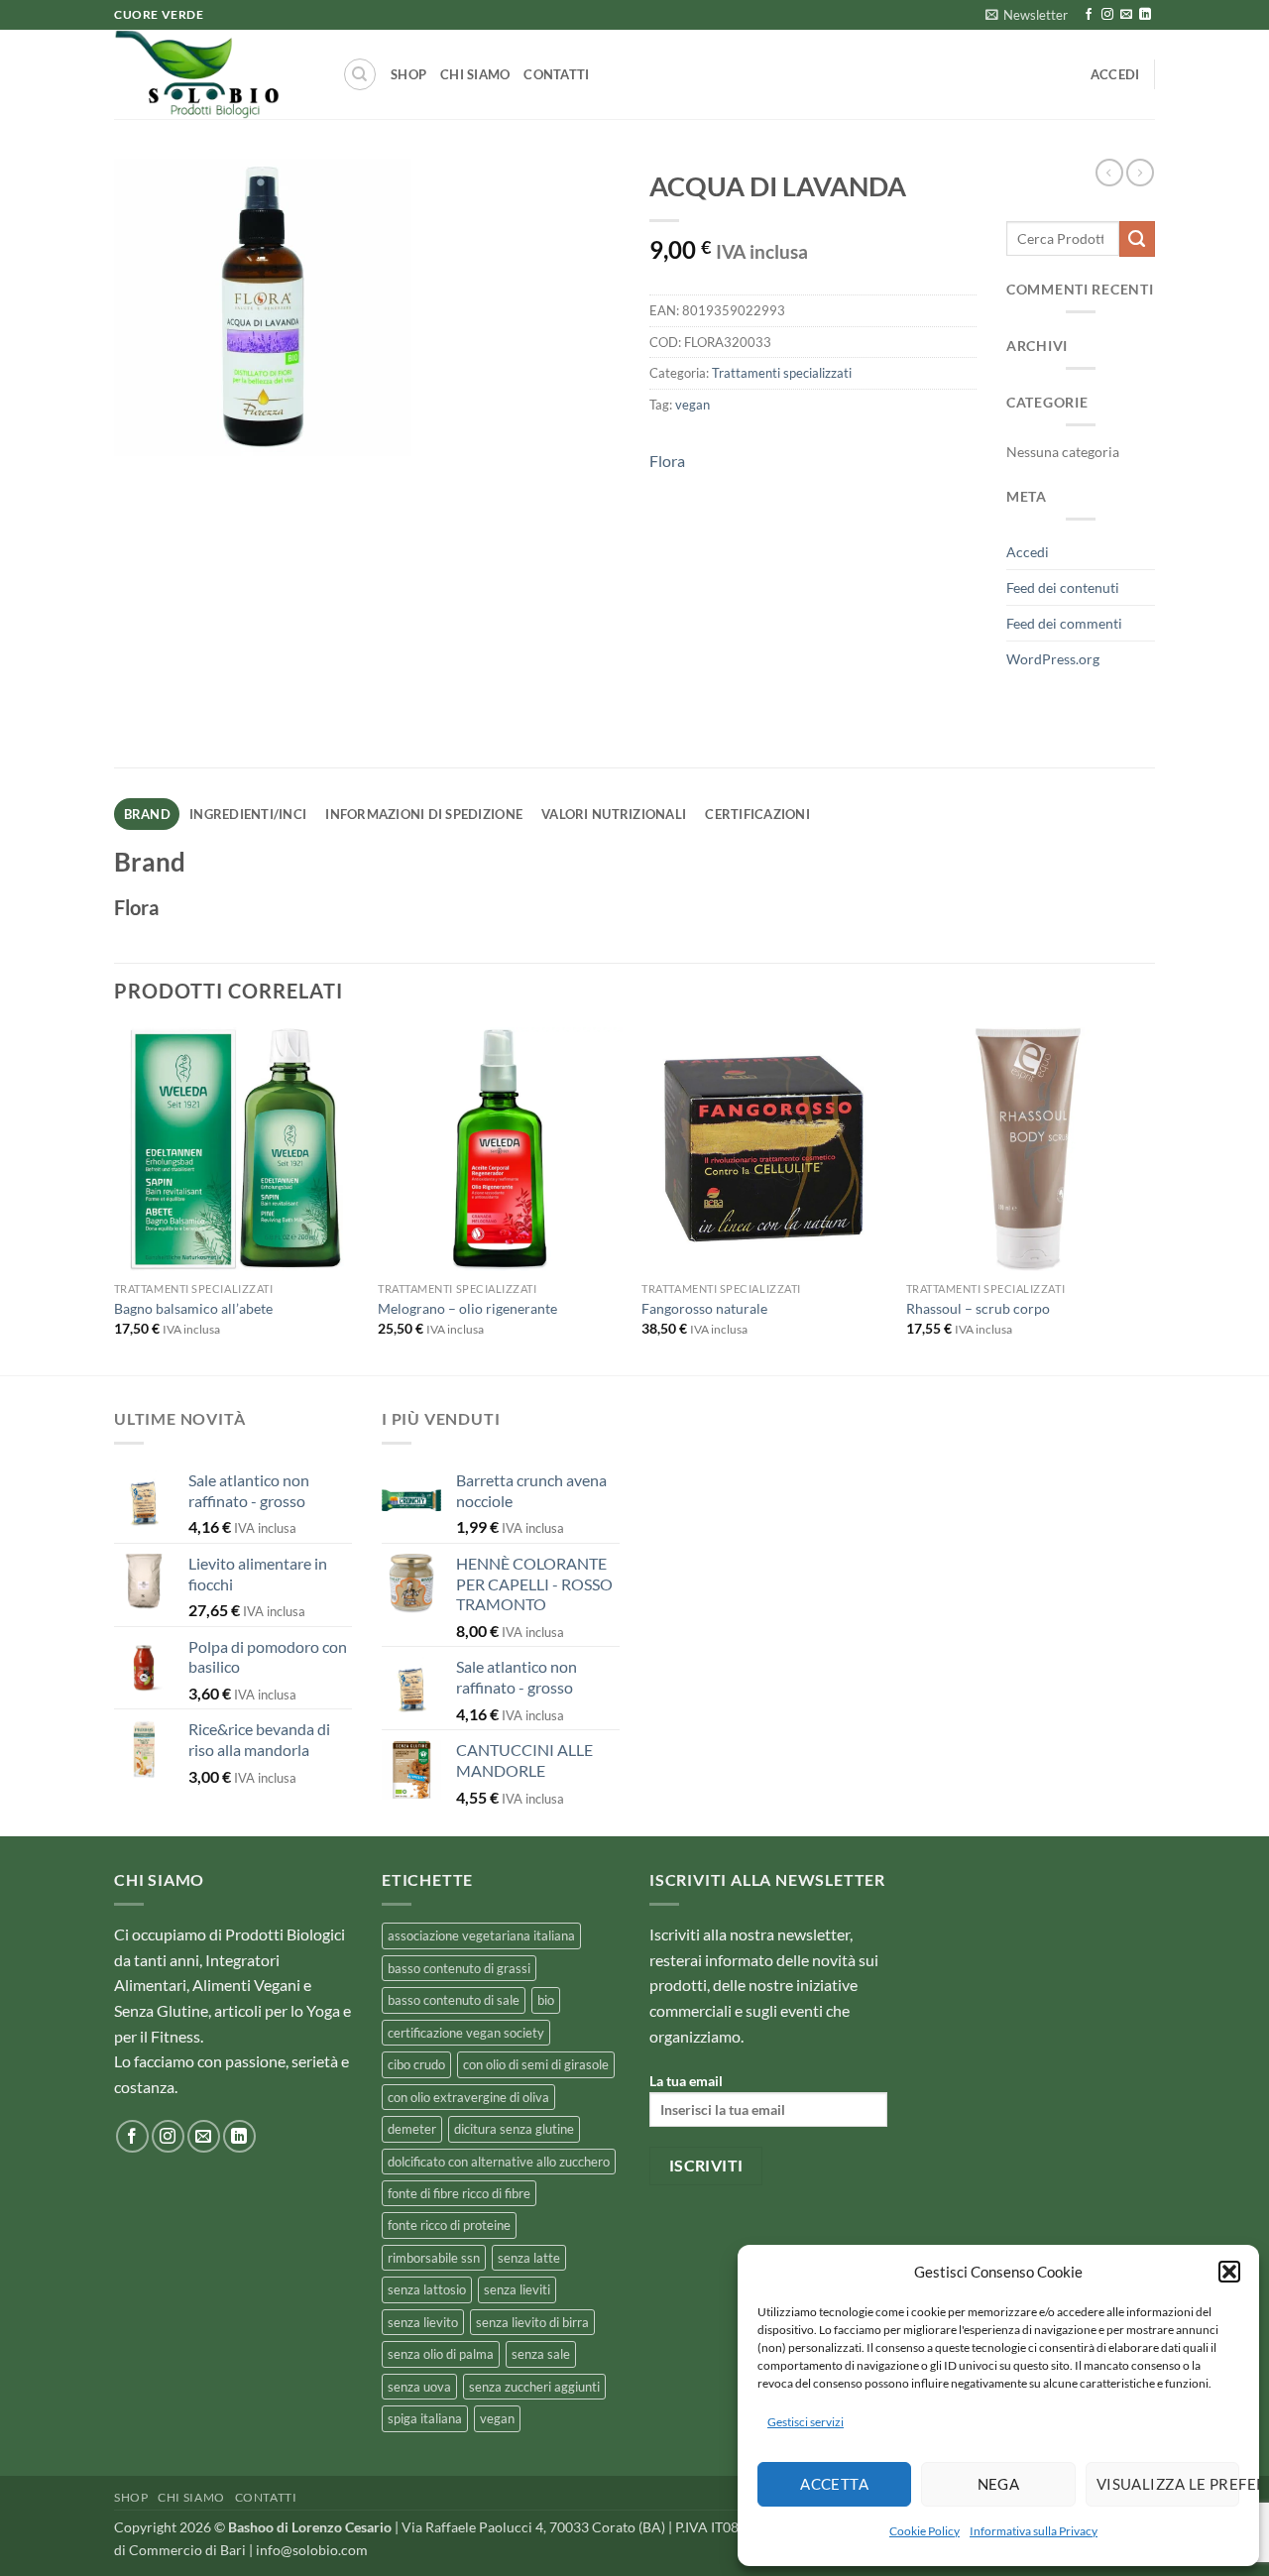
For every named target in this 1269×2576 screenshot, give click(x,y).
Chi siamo (475, 74)
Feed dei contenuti (1063, 587)
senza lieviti (517, 2289)
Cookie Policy (924, 2531)
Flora (667, 461)
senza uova (419, 2387)
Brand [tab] (147, 814)
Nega (999, 2484)
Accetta (834, 2484)
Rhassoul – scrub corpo (978, 1308)
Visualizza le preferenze (1168, 2484)
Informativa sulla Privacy (1034, 2531)
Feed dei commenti (1064, 623)
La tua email (686, 2081)
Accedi (1028, 552)
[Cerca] (360, 74)
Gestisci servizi (806, 2422)
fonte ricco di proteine (449, 2225)
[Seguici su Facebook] (1089, 15)
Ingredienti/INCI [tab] (248, 814)
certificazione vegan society (466, 2033)
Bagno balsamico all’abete (193, 1308)
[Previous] (115, 1199)
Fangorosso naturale (704, 1308)
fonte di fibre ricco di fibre (459, 2193)
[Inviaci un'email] (1126, 15)
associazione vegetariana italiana (481, 1935)
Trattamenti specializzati (782, 373)
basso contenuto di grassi (459, 1968)
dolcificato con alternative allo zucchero (499, 2162)
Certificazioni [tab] (757, 814)
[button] (1229, 2272)
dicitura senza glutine (514, 2129)
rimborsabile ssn (434, 2258)
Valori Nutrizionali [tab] (614, 814)
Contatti (556, 74)
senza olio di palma (441, 2354)
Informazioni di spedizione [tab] (424, 814)
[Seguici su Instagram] (1107, 15)
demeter (412, 2129)
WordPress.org (1053, 659)
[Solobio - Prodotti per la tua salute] (213, 74)
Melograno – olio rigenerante (467, 1308)
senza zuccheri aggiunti (534, 2387)
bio (546, 2000)
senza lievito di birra (532, 2322)
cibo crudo (416, 2064)
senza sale (541, 2354)
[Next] (1149, 1199)
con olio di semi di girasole (536, 2064)
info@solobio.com (312, 2550)
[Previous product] (1140, 173)
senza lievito (423, 2322)
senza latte (529, 2258)
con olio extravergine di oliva (468, 2097)
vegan (692, 405)
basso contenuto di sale (454, 2000)
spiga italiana (425, 2418)
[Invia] (1137, 239)
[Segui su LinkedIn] (1145, 15)
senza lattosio (427, 2289)
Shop (408, 74)
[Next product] (1109, 173)
